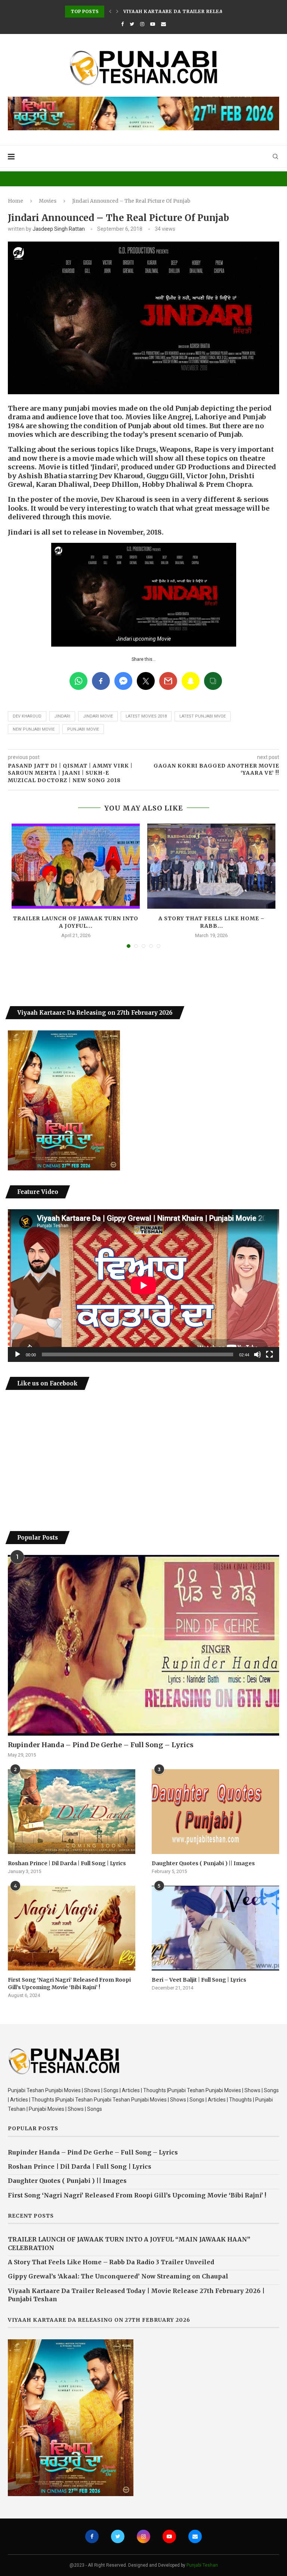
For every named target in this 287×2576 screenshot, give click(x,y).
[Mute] (257, 1354)
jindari (62, 716)
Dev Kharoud (27, 716)
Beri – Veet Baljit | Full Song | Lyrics (199, 1980)
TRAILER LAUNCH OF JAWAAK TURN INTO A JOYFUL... (76, 922)
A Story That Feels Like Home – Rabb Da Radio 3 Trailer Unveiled (111, 2262)
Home (16, 201)
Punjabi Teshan (202, 2565)
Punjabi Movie (83, 729)
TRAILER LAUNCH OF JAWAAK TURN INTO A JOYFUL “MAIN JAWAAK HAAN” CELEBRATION (129, 2243)
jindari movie (98, 716)
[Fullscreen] (269, 1354)
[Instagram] (142, 24)
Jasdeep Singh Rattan (59, 229)
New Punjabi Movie (34, 729)
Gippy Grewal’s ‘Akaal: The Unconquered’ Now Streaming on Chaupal (118, 2276)
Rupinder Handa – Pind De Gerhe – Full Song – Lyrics (101, 1745)
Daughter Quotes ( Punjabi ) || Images (203, 1863)
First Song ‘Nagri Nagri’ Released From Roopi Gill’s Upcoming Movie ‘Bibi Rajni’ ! (69, 1984)
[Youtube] (153, 24)
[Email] (163, 24)
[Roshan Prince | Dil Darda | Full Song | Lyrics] (72, 1812)
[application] (143, 1285)
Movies (48, 201)
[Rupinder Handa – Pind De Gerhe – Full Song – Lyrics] (143, 1645)
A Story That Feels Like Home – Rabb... (212, 922)
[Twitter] (132, 24)
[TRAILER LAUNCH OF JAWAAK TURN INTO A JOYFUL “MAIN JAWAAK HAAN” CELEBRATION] (76, 866)
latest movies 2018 (146, 716)
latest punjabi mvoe (203, 716)
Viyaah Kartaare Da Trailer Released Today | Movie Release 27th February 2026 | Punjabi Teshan (136, 2295)
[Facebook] (122, 24)
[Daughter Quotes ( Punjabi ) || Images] (215, 1812)
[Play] (18, 1354)
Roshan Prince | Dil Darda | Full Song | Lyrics (67, 1863)
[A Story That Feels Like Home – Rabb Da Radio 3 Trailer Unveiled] (211, 866)
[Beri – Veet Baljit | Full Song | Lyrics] (215, 1928)
